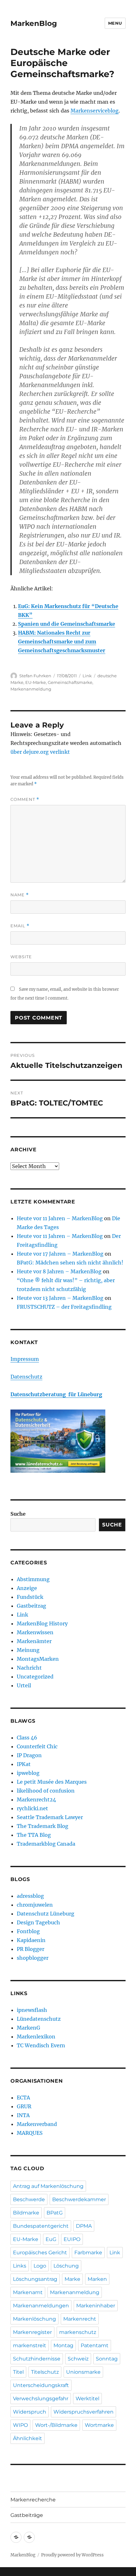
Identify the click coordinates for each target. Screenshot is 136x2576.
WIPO (20, 2425)
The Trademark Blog (43, 1826)
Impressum (25, 1359)
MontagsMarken (38, 1659)
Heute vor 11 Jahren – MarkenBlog (60, 1218)
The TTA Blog (34, 1835)
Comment (25, 799)
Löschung (66, 2266)
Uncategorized (35, 1677)
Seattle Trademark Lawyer (50, 1817)
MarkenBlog (34, 23)
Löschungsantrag (35, 2279)
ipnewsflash (32, 2010)
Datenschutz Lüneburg (46, 1914)
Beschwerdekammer (79, 2199)
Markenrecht (80, 2319)
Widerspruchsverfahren (83, 2412)
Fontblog (28, 1931)
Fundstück (30, 1597)
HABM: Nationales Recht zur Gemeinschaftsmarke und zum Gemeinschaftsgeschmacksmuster (62, 642)
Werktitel (87, 2399)
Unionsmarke (83, 2372)
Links (20, 2266)
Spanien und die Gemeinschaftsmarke (67, 624)
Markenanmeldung (31, 689)
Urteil (24, 1685)
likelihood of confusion (46, 1791)
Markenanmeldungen (41, 2306)
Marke (72, 2279)
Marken (97, 2279)
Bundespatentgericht (41, 2226)
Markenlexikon (36, 2037)
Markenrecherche (33, 2500)
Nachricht (29, 1668)
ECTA (23, 2098)
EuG (51, 2239)
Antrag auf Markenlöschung (48, 2186)
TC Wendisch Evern (41, 2045)
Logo (40, 2266)
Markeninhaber (96, 2306)
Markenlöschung (34, 2319)
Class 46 (27, 1738)
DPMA (84, 2226)
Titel (18, 2372)
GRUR (24, 2106)
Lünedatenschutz (39, 2019)
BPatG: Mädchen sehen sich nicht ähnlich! (70, 1263)
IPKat (24, 1764)
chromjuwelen (35, 1905)
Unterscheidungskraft (41, 2385)
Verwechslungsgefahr (41, 2399)
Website (21, 957)
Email (20, 926)
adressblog (30, 1896)
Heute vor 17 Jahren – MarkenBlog (60, 1254)
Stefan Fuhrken (35, 676)
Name (20, 895)
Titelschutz (45, 2372)
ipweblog (28, 1773)
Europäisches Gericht (40, 2253)
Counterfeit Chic (37, 1746)
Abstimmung (33, 1579)
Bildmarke (26, 2213)
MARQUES (30, 2133)
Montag (63, 2345)
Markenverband (37, 2124)
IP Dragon (29, 1755)
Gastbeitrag (31, 1606)
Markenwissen (35, 1632)
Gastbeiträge (27, 2515)
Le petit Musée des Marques (52, 1782)
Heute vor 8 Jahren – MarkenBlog (59, 1271)
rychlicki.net (32, 1808)
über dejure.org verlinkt (40, 752)
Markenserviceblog (95, 111)
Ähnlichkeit (28, 2438)
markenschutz (78, 2332)
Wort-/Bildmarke (56, 2425)
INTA (23, 2115)
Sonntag (107, 2359)
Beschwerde (29, 2199)
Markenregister (32, 2332)
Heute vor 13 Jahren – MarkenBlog (60, 1298)
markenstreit (30, 2345)
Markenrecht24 (36, 1800)
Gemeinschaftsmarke (70, 682)
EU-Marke (36, 682)
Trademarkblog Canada (46, 1844)
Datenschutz (26, 1377)
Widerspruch (30, 2412)
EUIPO (72, 2239)
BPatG (55, 2213)
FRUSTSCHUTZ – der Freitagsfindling (64, 1307)
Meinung (28, 1650)
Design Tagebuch (38, 1922)
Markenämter (34, 1641)
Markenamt (28, 2292)
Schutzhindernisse (37, 2359)
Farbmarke (88, 2253)
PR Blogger (31, 1949)
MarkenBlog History (42, 1623)
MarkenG (28, 2028)
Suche (18, 1514)
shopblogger (33, 1958)
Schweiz (78, 2359)
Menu (115, 23)
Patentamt (95, 2345)
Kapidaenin (31, 1940)
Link (87, 676)
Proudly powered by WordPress (72, 2555)
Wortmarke (99, 2425)
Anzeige (27, 1588)
